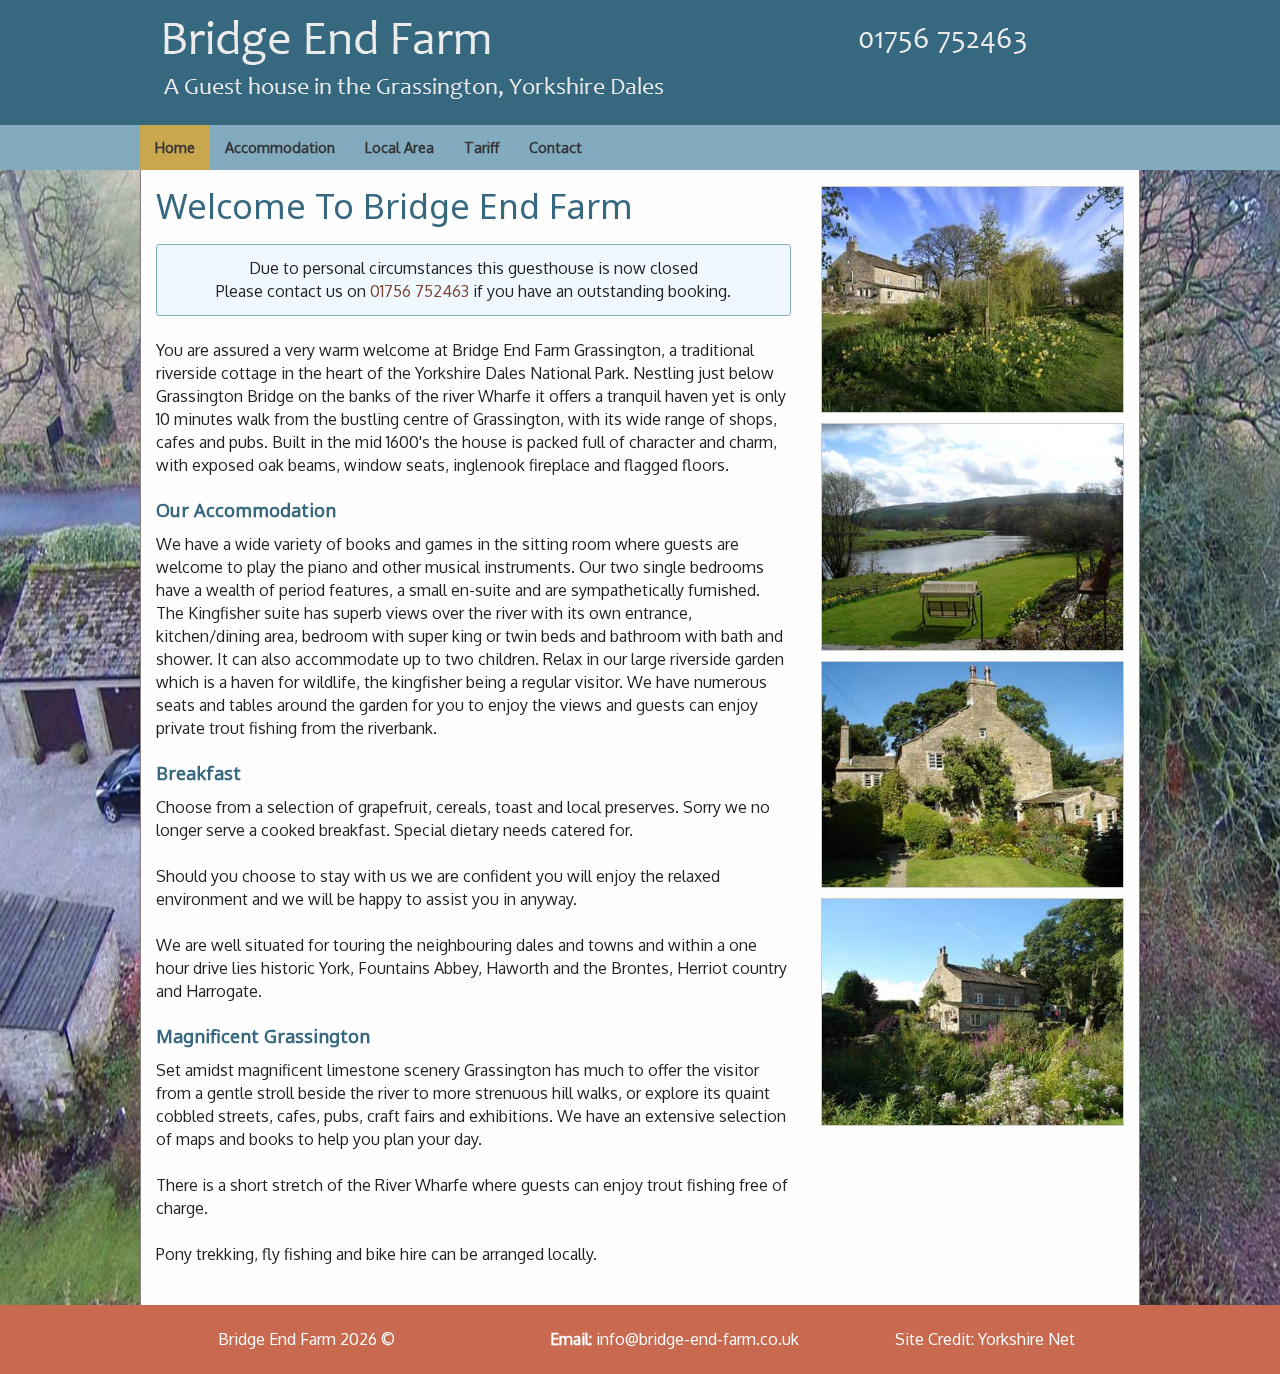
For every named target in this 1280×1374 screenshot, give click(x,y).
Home (175, 147)
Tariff (481, 147)
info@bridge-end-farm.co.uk (697, 1339)
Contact (555, 147)
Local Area (399, 147)
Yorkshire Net (1026, 1339)
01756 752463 (419, 291)
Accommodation (280, 147)
